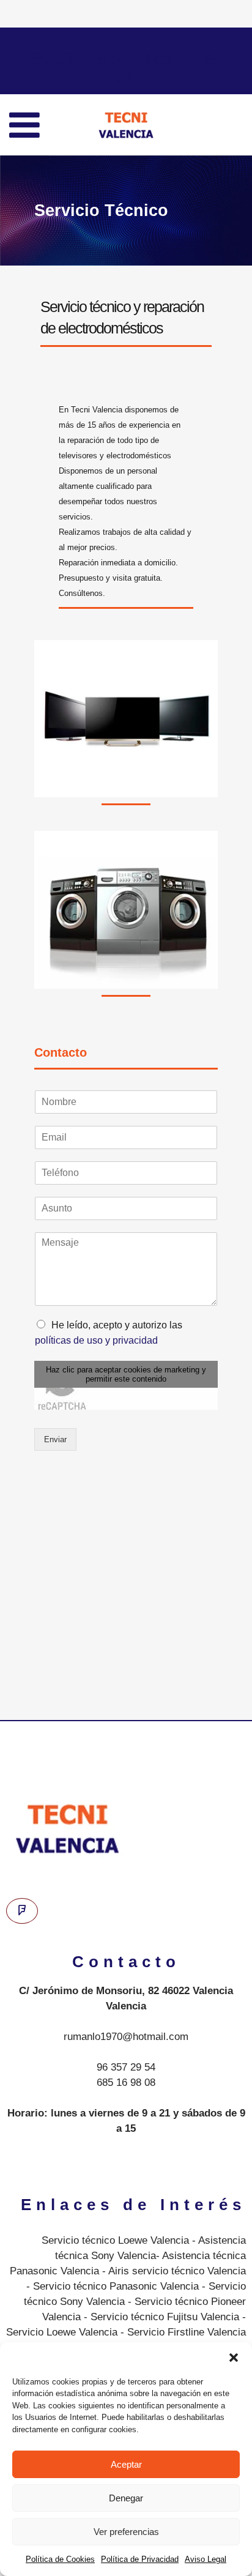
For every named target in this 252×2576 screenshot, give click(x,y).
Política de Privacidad (140, 2559)
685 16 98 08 (126, 2083)
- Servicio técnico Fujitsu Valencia (160, 2317)
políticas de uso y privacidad (96, 1340)
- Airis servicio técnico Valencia (172, 2271)
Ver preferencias (126, 2532)
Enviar (55, 1439)
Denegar (126, 2498)
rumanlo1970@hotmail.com (126, 2037)
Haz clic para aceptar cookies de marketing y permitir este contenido (126, 1374)
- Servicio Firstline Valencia (182, 2332)
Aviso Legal (206, 2559)
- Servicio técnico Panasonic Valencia (113, 2286)
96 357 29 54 (126, 2067)
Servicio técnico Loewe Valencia (115, 2240)
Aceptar (126, 2464)
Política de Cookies (60, 2559)
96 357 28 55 (81, 58)
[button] (234, 2358)
